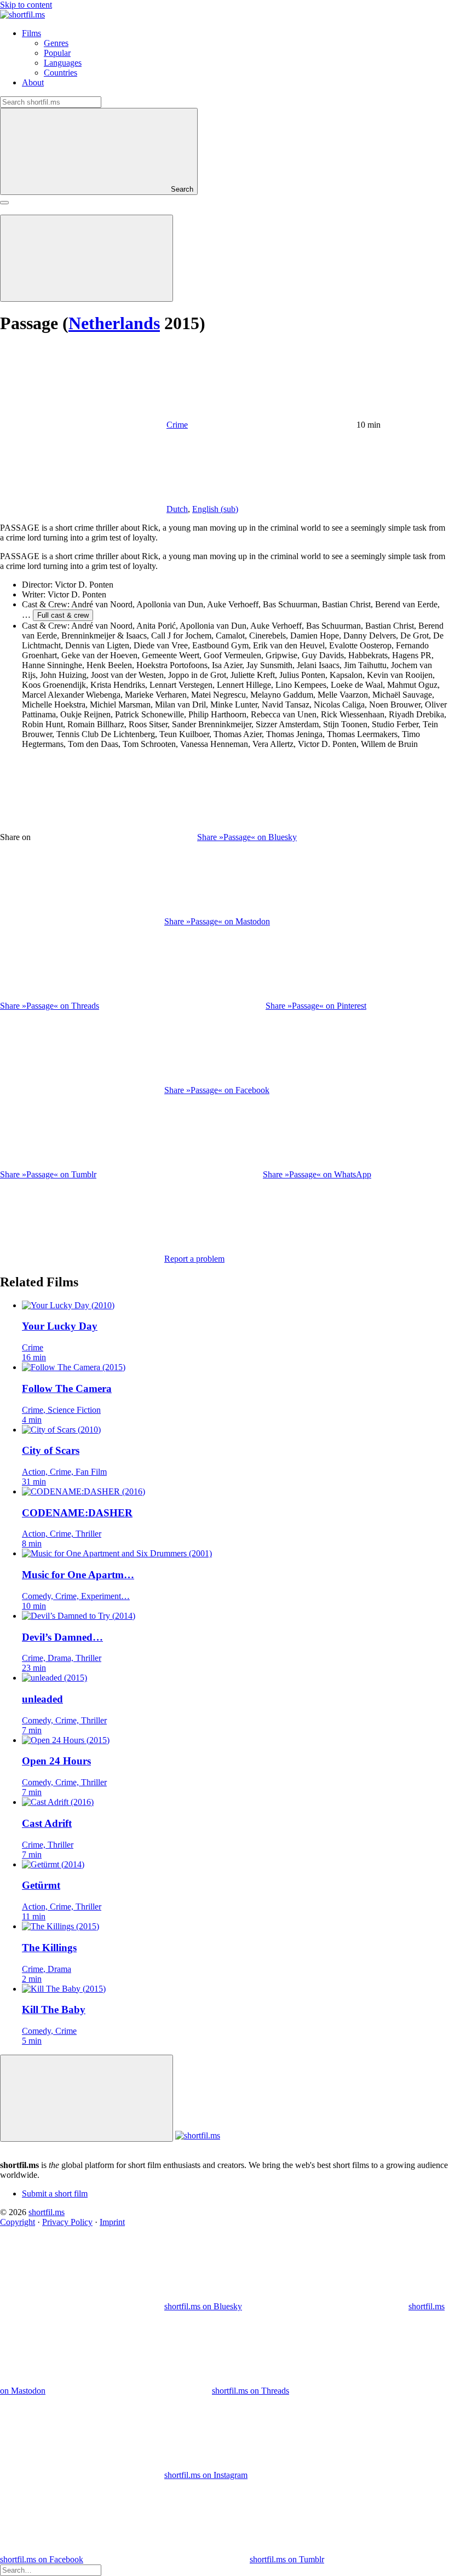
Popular (57, 53)
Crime (177, 425)
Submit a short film (55, 2193)
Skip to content (26, 5)
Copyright (18, 2222)
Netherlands (114, 323)
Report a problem (194, 1259)
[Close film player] (87, 2098)
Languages (63, 63)
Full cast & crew (63, 615)
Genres (56, 43)
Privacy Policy (67, 2222)
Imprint (112, 2222)
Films (31, 33)
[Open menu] (4, 203)
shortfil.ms (47, 2212)
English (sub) (215, 509)
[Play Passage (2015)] (87, 258)
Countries (61, 73)
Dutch (177, 509)
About (33, 82)
